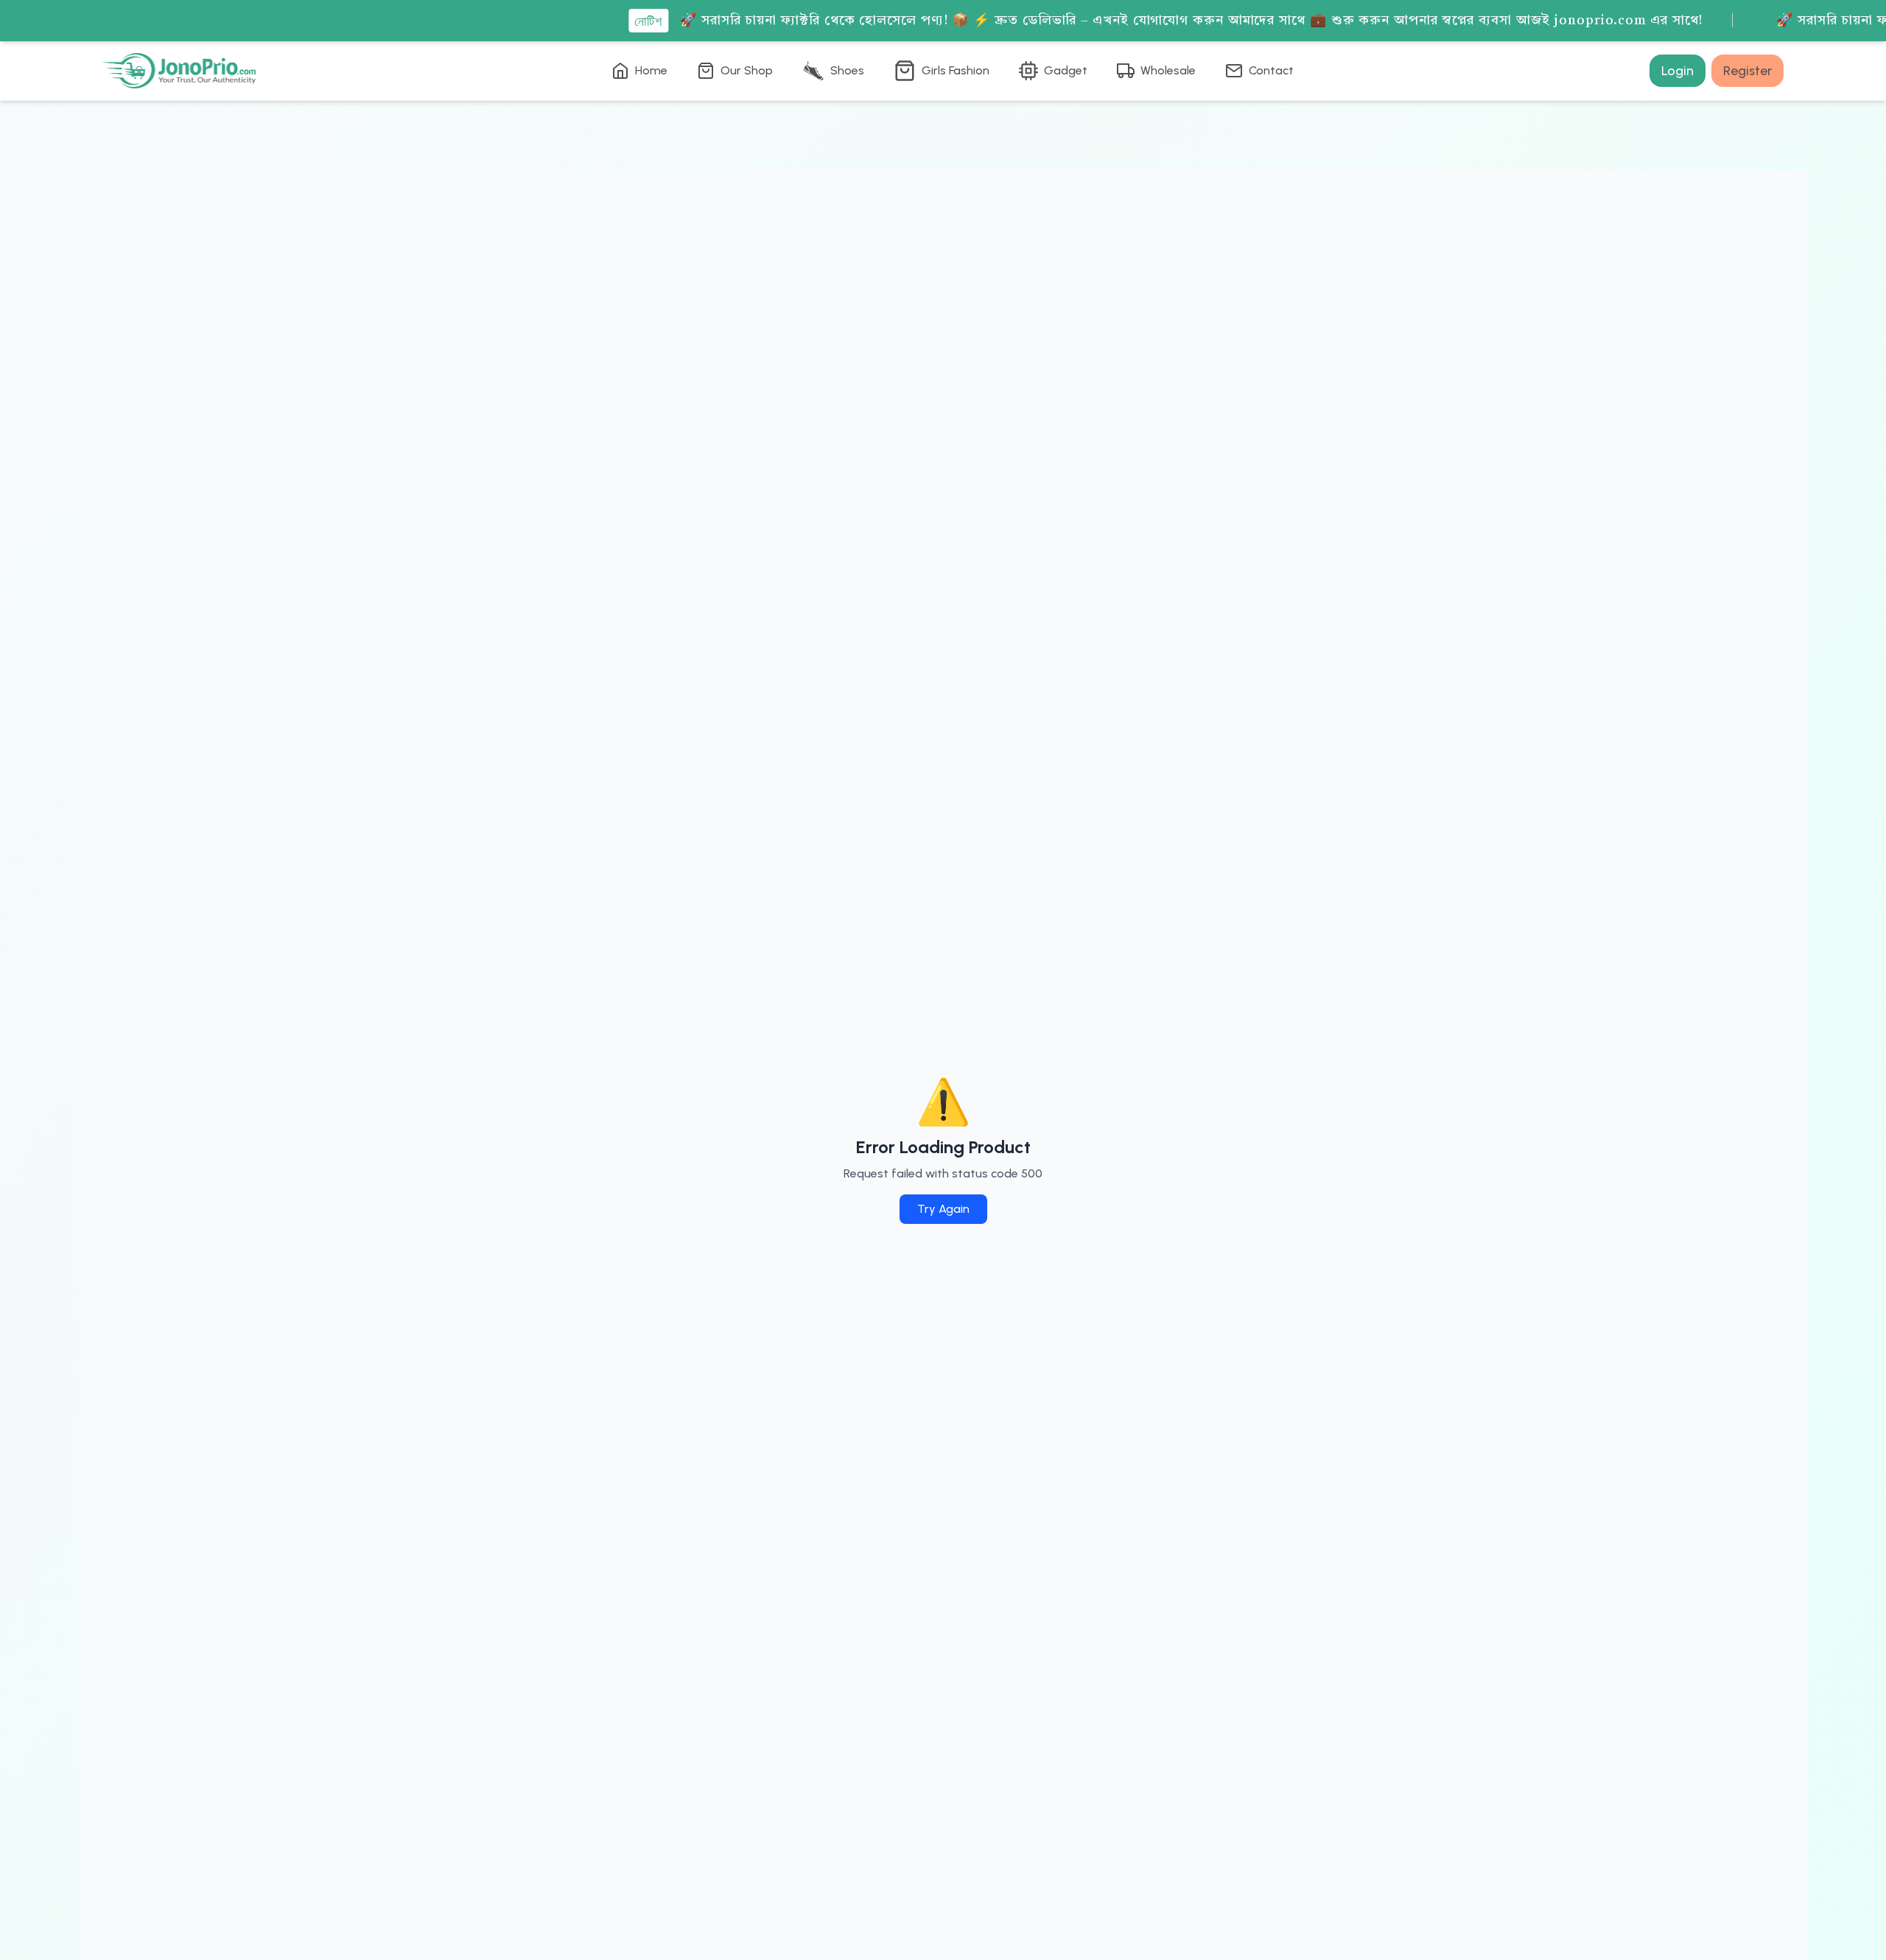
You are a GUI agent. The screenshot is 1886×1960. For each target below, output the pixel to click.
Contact (1271, 70)
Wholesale (1168, 70)
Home (651, 70)
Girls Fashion (956, 70)
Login (1678, 71)
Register (1747, 71)
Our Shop (747, 70)
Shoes (847, 70)
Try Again (943, 1209)
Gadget (1066, 70)
